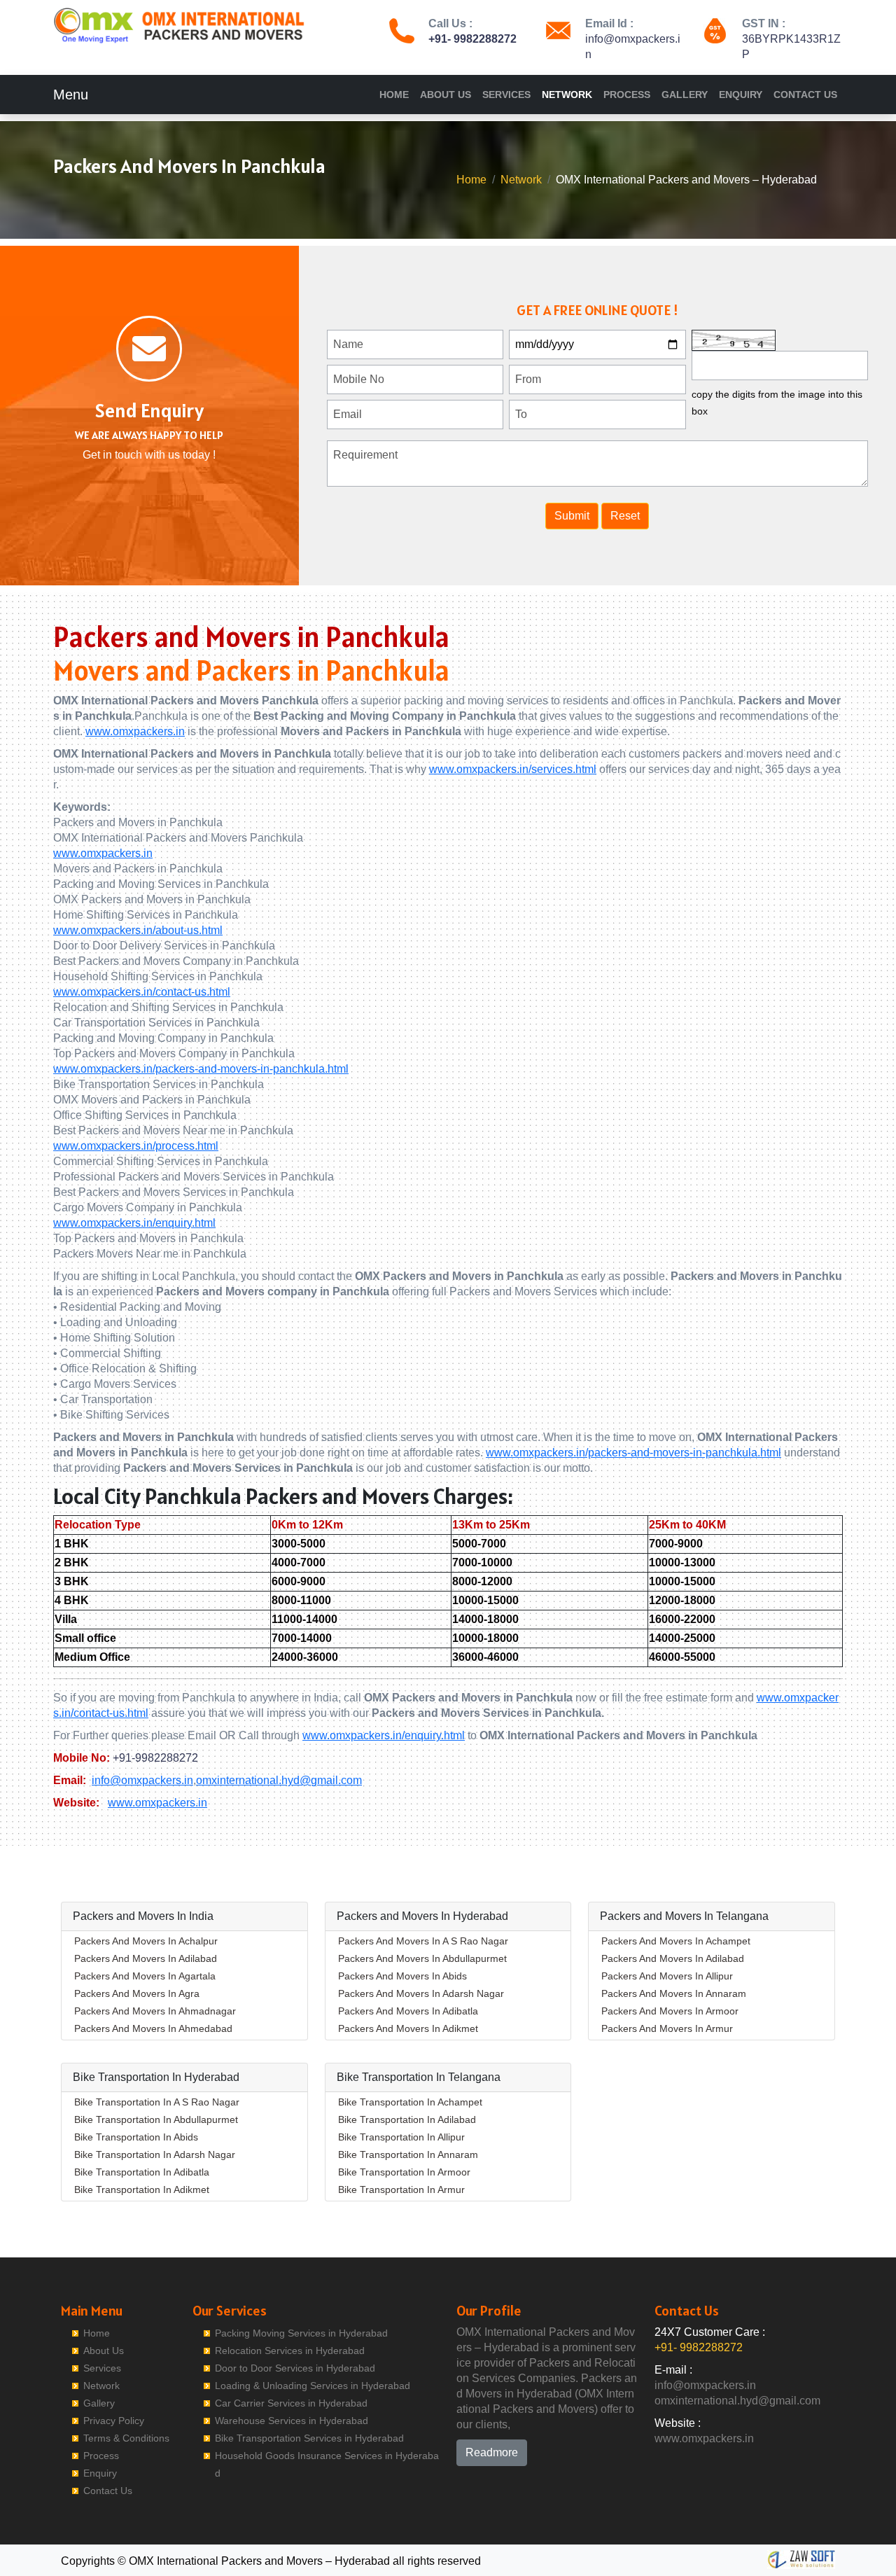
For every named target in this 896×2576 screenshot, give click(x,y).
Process (627, 95)
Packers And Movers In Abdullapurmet (422, 1958)
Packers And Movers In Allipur (667, 1976)
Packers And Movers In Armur (667, 2028)
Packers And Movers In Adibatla (408, 2011)
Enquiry (741, 95)
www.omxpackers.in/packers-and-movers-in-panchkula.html (201, 1069)
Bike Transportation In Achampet (410, 2102)
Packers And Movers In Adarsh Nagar (421, 1993)
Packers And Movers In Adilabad (146, 1958)
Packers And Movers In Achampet (676, 1941)
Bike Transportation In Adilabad (407, 2119)
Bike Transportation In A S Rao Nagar (157, 2102)
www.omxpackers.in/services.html (513, 769)
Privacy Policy (114, 2421)
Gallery (685, 95)
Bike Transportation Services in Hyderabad (309, 2438)
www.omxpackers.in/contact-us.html (142, 992)
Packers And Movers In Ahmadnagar (155, 2011)
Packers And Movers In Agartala (145, 1976)
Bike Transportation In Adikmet (142, 2189)
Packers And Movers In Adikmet (408, 2028)
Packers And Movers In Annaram (674, 1993)
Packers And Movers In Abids (402, 1976)
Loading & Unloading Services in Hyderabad (313, 2386)
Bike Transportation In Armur (401, 2189)
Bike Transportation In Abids (136, 2137)
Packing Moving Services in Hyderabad (301, 2333)
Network (567, 95)
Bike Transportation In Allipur (401, 2137)
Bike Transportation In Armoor (404, 2172)
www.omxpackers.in (135, 731)
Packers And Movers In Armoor (670, 2011)
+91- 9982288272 (472, 39)
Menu (71, 95)
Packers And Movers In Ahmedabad (153, 2028)
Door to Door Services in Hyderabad (295, 2368)
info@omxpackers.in (142, 1780)
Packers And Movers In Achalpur (146, 1941)
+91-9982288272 (155, 1758)
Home (394, 95)
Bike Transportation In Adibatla (142, 2172)
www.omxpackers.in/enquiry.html (134, 1223)
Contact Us (805, 95)
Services (506, 95)
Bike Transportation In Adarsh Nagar (155, 2154)
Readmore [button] (492, 2452)
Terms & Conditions (126, 2438)
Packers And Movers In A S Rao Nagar (423, 1941)
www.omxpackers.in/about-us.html (138, 930)
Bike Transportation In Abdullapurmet (156, 2119)
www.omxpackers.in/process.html (136, 1146)
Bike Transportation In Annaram (408, 2154)
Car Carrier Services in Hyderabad (291, 2403)
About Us (446, 95)
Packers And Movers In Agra (137, 1993)
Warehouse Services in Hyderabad (292, 2421)
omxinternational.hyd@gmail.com (279, 1780)
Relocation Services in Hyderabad (290, 2351)
